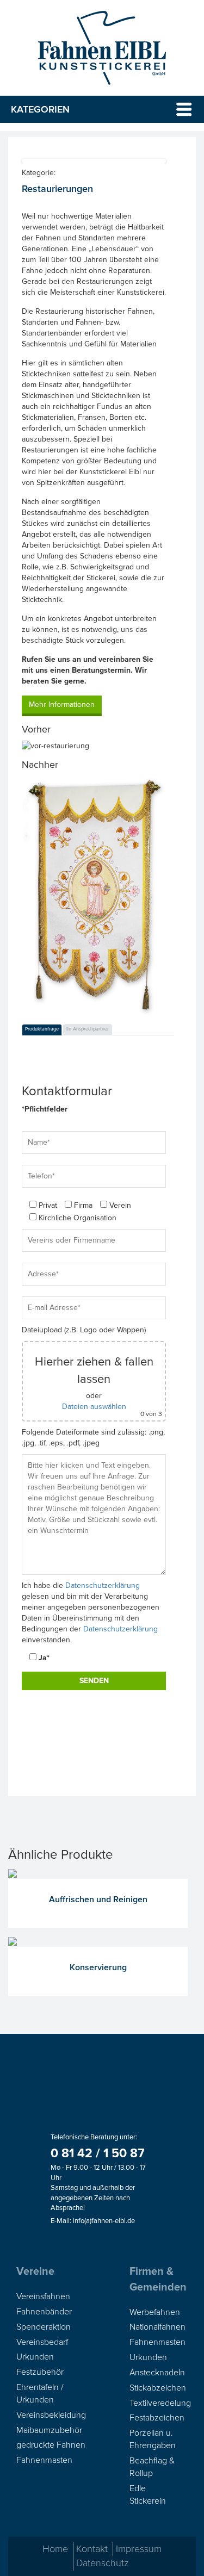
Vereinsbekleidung (51, 2415)
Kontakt (92, 2549)
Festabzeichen (157, 2418)
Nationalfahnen (157, 2327)
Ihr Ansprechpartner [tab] (88, 1029)
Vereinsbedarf (42, 2342)
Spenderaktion (44, 2327)
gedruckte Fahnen (51, 2445)
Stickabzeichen (158, 2388)
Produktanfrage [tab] (42, 1029)
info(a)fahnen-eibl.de (104, 2221)
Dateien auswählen (94, 1407)
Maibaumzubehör (49, 2430)
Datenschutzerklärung (103, 1585)
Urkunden (35, 2357)
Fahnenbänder (44, 2312)
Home (55, 2549)
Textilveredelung (160, 2403)
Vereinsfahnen (43, 2296)
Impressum (139, 2549)
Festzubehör (40, 2372)
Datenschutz (102, 2563)
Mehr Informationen (62, 704)
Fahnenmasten (44, 2460)
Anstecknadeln (157, 2373)
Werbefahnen (155, 2312)
